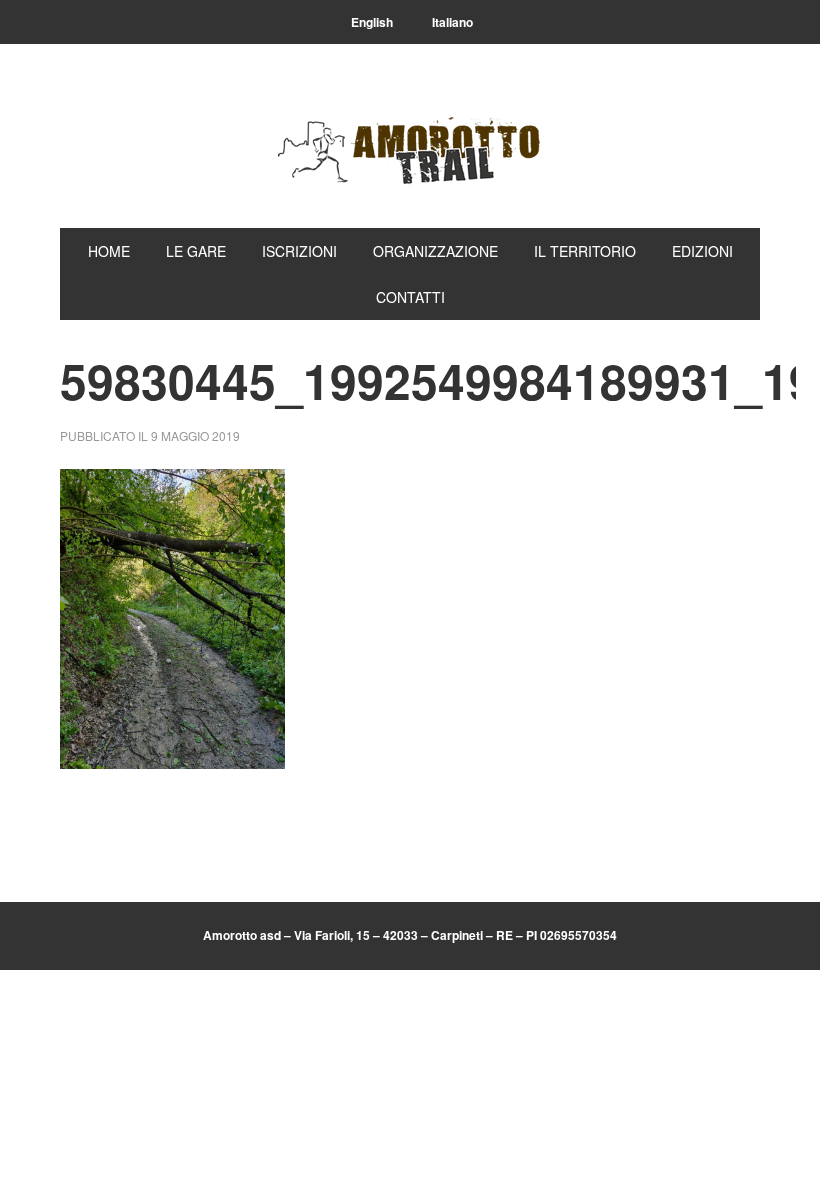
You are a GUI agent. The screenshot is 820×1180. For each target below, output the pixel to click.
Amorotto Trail (410, 152)
